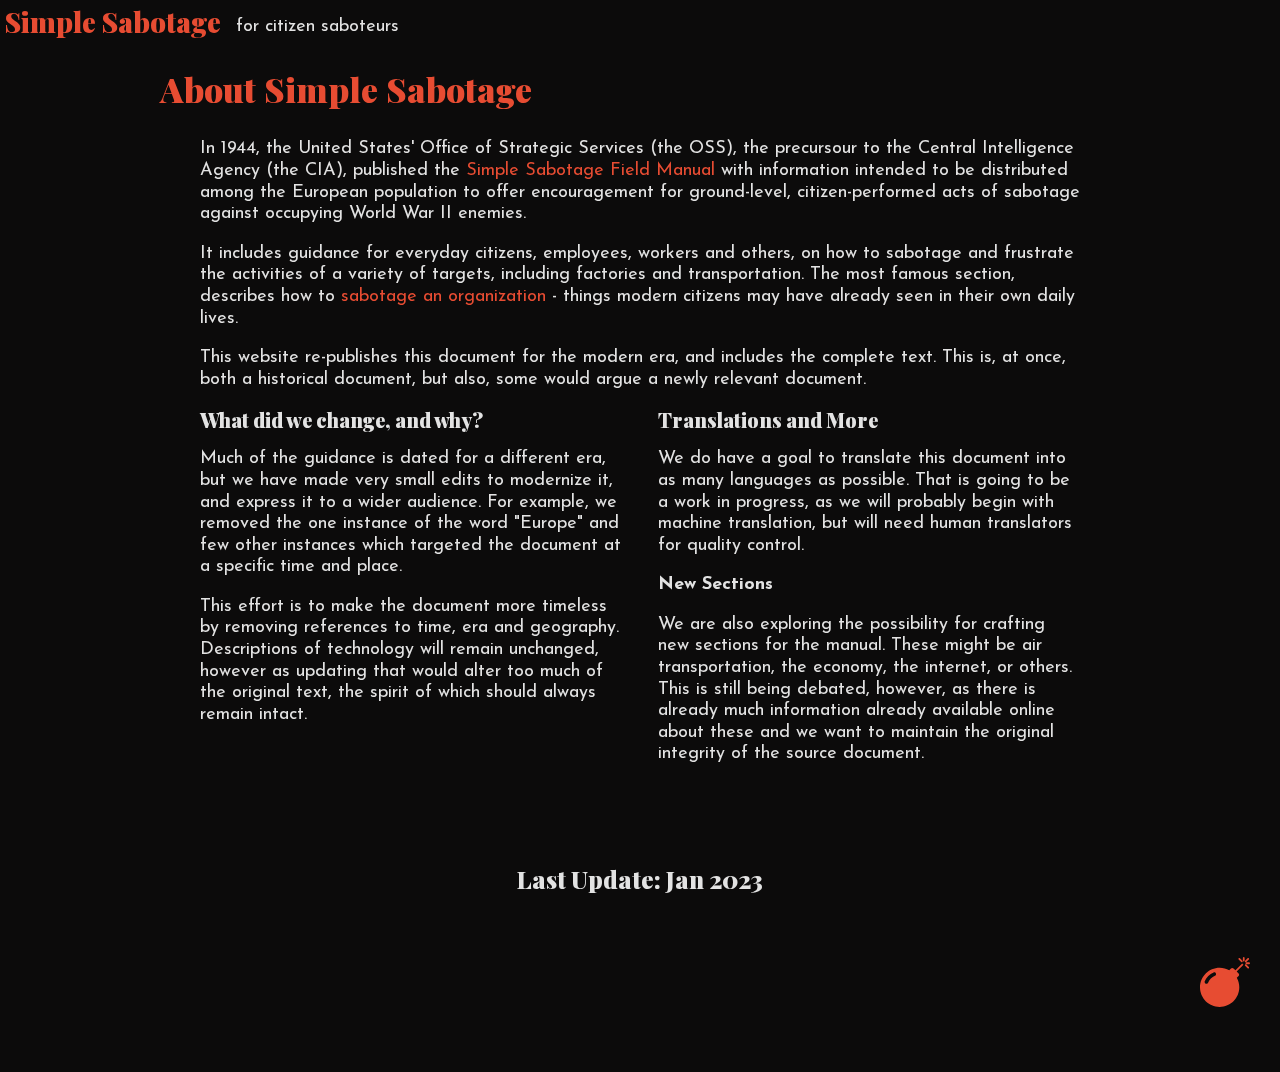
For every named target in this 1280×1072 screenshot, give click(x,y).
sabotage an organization (443, 297)
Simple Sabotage (113, 22)
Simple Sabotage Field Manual (590, 171)
